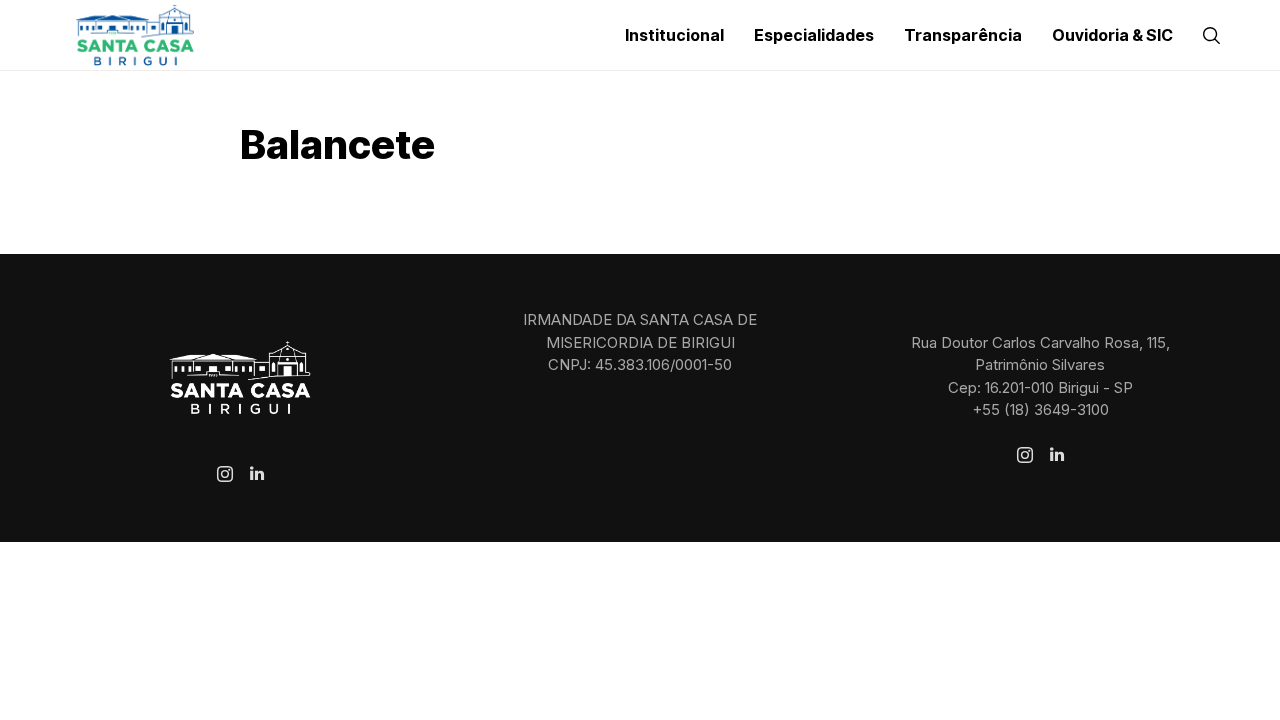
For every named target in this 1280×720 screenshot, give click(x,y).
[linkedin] (257, 474)
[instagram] (225, 474)
